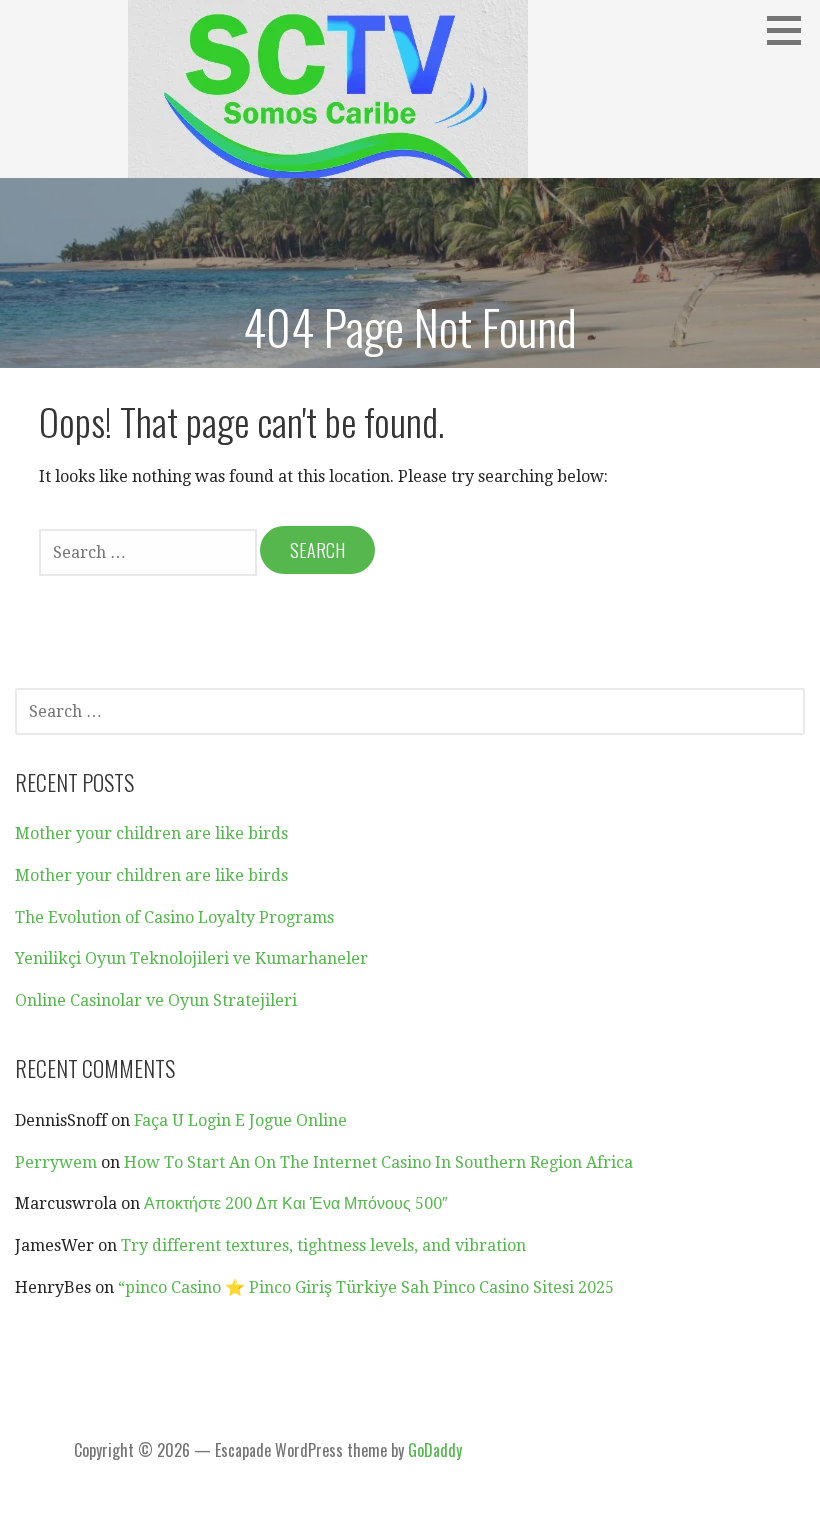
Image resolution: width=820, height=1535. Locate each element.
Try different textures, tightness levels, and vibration (323, 1245)
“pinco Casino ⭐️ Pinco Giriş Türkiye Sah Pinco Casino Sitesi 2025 (366, 1287)
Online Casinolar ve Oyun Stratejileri (156, 1000)
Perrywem (56, 1162)
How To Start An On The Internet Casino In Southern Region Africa (378, 1162)
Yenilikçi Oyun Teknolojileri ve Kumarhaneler (191, 958)
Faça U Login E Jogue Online (240, 1120)
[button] (791, 30)
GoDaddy (435, 1450)
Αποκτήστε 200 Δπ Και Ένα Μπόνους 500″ (296, 1203)
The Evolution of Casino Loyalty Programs (174, 917)
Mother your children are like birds (151, 833)
